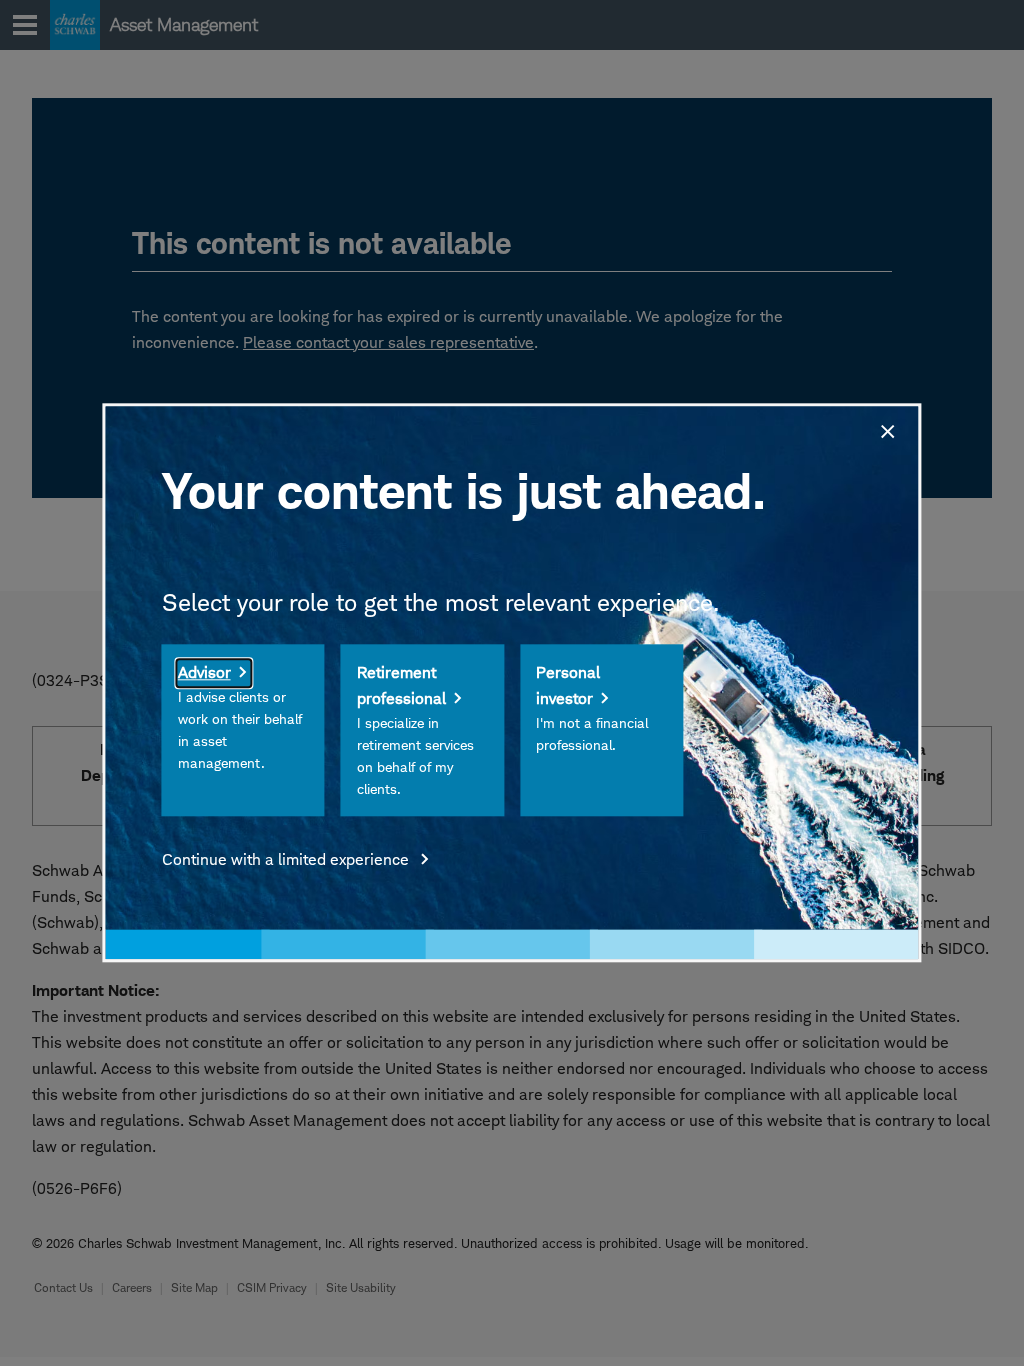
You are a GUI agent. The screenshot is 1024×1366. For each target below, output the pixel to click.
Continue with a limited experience (287, 860)
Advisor (204, 673)
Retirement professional (401, 686)
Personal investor (568, 686)
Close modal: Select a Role (886, 429)
